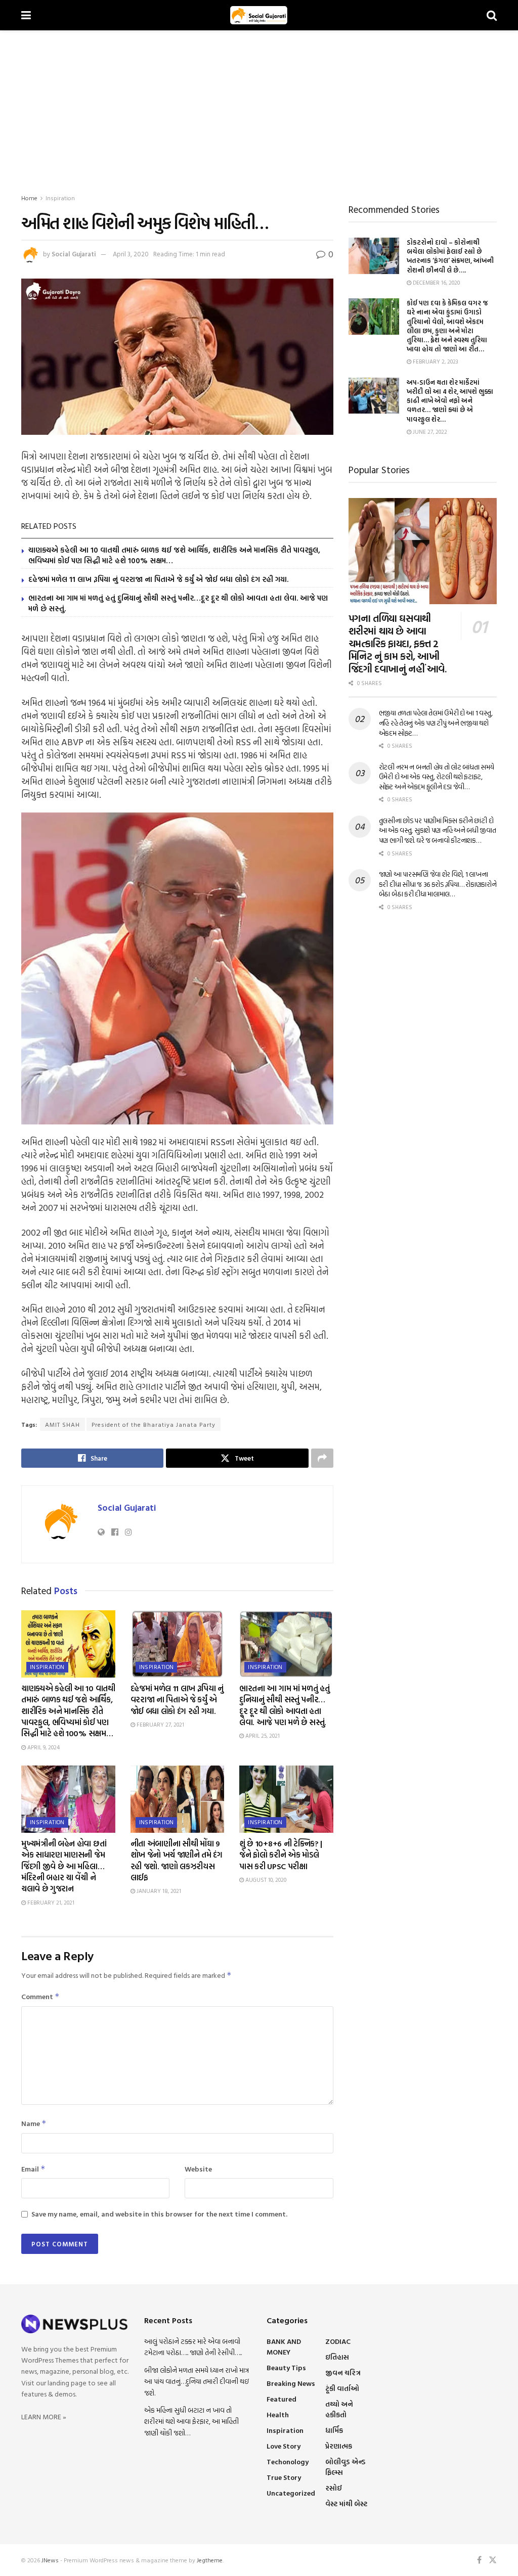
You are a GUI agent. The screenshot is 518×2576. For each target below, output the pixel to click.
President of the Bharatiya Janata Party (154, 1424)
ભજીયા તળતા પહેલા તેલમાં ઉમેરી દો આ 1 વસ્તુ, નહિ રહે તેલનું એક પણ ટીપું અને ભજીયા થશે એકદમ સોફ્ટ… (436, 722)
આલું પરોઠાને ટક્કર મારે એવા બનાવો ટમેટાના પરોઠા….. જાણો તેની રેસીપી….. (193, 2347)
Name (34, 2123)
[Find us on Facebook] (479, 2560)
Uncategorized (291, 2493)
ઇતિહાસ (337, 2357)
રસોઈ (334, 2488)
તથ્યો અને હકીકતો (339, 2409)
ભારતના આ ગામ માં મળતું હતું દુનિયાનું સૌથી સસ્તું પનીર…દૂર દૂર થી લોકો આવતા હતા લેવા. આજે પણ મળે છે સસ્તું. (178, 603)
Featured (282, 2399)
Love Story (284, 2446)
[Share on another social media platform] (322, 1458)
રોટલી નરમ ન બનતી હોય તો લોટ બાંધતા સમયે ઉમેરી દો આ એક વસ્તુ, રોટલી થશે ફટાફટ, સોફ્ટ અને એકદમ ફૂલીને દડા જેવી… (437, 777)
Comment (40, 1996)
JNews (50, 2560)
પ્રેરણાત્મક (339, 2446)
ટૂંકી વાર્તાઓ (342, 2388)
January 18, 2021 (158, 1891)
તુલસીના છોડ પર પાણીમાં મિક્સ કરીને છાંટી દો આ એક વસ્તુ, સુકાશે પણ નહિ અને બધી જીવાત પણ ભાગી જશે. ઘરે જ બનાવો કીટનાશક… (438, 830)
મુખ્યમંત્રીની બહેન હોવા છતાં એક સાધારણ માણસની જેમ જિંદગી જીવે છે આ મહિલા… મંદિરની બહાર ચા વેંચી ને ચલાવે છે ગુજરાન (64, 1866)
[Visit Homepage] (259, 15)
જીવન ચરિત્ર (343, 2372)
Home (29, 198)
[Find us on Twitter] (493, 2560)
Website (198, 2169)
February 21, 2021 (50, 1903)
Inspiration (60, 198)
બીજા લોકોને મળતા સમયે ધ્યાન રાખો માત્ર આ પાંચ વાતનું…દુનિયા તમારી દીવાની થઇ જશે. (197, 2381)
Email (33, 2169)
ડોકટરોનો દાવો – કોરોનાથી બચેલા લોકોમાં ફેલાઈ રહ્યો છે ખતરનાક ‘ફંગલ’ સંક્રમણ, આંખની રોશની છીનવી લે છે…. (450, 256)
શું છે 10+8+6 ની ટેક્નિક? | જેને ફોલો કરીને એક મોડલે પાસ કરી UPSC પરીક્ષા (281, 1855)
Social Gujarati (74, 254)
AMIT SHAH (62, 1424)
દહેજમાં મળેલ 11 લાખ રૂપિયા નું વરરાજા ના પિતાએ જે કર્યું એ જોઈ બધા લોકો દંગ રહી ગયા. (158, 579)
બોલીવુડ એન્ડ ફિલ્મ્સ (346, 2467)
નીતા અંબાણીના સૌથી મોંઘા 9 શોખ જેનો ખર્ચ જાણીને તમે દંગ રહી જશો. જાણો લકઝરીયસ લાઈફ (177, 1860)
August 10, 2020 (265, 1880)
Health (278, 2414)
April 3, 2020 (131, 254)
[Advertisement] (259, 106)
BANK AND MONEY (284, 2346)
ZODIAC (338, 2341)
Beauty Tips (286, 2367)
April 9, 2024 (43, 1747)
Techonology (288, 2461)
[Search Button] (492, 15)
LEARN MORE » (44, 2416)
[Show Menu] (26, 15)
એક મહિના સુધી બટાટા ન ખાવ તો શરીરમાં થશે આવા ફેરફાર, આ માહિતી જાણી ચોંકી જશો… (191, 2421)
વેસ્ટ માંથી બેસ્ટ (346, 2503)
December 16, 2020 (436, 283)
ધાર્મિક (334, 2430)
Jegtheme (210, 2560)
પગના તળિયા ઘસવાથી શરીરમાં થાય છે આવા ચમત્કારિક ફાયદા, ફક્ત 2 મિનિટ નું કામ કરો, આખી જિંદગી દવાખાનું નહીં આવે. (398, 643)
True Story (284, 2477)
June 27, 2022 (429, 432)
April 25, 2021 (262, 1736)
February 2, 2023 (435, 361)
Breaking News (291, 2383)
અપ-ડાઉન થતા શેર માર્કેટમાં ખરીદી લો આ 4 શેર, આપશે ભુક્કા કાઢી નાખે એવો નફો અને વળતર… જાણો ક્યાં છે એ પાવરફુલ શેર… (450, 401)
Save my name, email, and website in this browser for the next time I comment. (159, 2214)
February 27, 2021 (160, 1725)
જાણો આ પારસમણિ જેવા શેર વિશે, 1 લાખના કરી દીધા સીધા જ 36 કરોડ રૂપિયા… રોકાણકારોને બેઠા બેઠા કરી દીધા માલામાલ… (438, 884)
